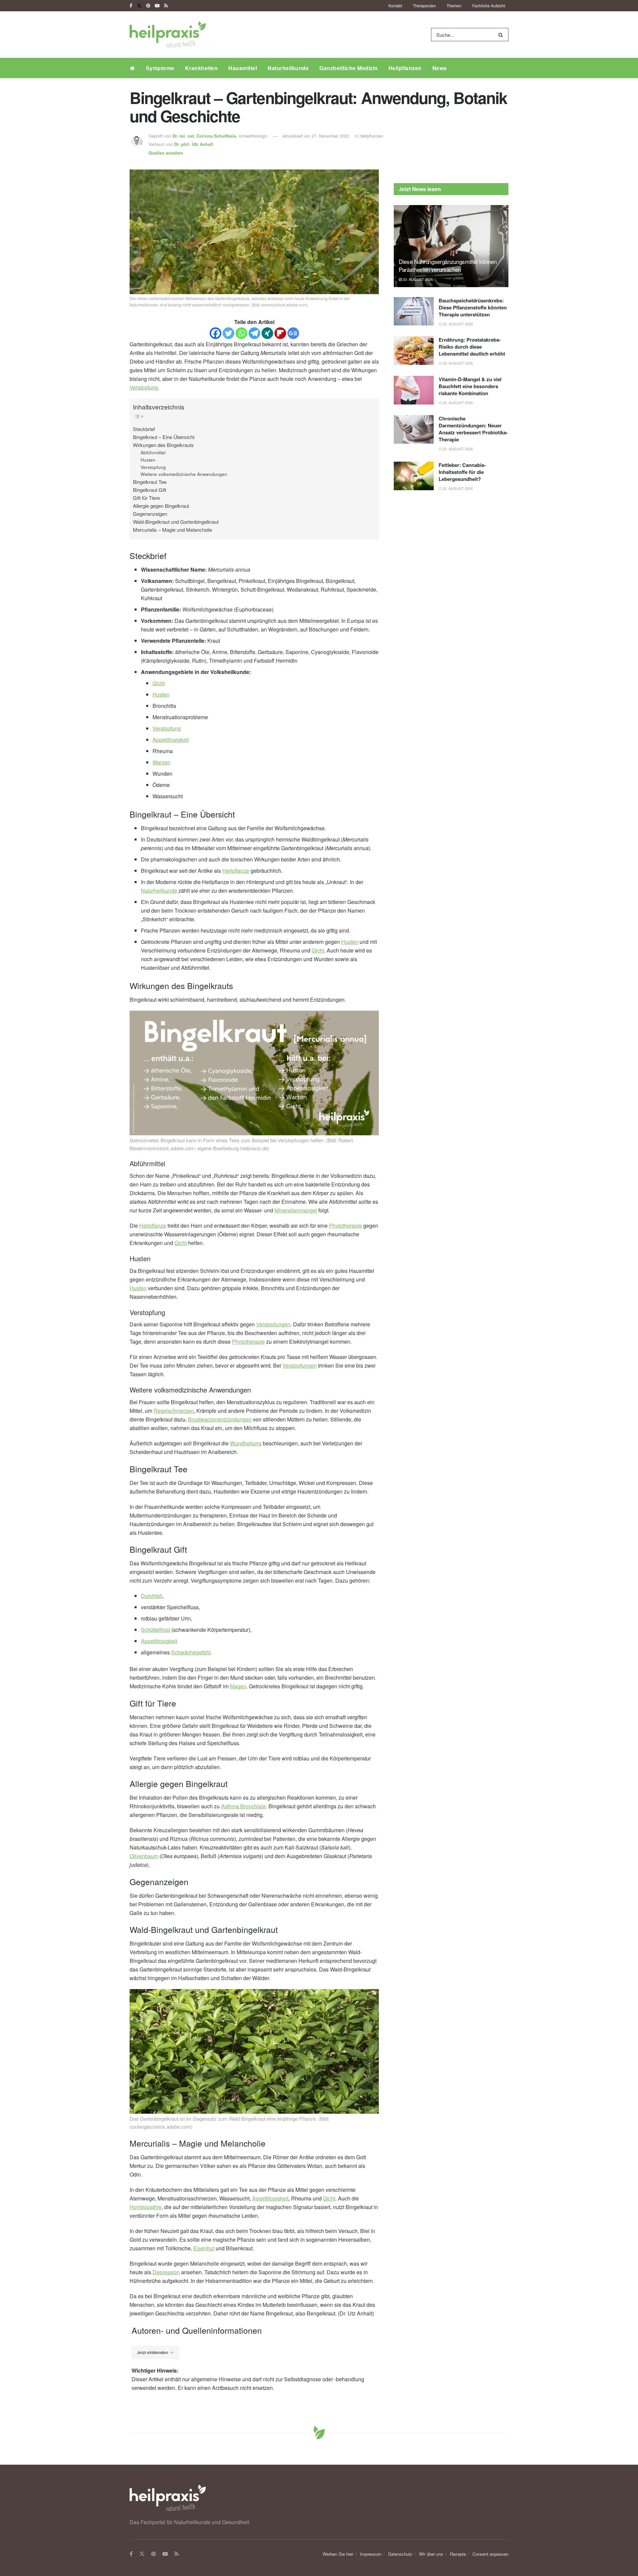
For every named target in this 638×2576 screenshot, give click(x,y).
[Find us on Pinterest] (148, 6)
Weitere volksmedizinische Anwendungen (184, 474)
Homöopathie (146, 2207)
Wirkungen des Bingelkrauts (163, 445)
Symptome (160, 68)
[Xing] (267, 333)
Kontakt (395, 5)
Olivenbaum (144, 1856)
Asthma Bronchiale (243, 1806)
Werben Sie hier (338, 2554)
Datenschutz (400, 2554)
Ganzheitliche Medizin (349, 68)
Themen (454, 5)
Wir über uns (431, 2554)
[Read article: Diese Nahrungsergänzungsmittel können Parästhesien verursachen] (451, 246)
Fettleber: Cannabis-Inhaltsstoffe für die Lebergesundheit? (462, 472)
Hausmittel (243, 68)
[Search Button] (502, 35)
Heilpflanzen (405, 68)
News (440, 68)
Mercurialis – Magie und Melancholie (172, 530)
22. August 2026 (457, 488)
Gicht (159, 683)
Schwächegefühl (191, 1652)
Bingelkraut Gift (150, 490)
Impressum (371, 2554)
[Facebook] (215, 333)
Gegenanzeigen (150, 514)
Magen (238, 1686)
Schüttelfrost (156, 1630)
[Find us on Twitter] (139, 6)
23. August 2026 (417, 279)
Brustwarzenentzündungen (220, 1419)
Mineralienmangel (296, 1210)
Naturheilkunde (288, 68)
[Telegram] (254, 333)
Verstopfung (144, 387)
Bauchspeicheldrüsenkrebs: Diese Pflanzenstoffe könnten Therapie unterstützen (473, 307)
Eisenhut (204, 2248)
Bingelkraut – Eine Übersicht (164, 437)
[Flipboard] (280, 333)
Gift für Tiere (146, 498)
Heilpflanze (236, 871)
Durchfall (152, 1596)
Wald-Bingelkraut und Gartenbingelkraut (176, 522)
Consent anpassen (490, 2554)
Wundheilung (246, 1443)
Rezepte (458, 2554)
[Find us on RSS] (166, 6)
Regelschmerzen (174, 1411)
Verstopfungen (273, 1324)
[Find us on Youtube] (157, 6)
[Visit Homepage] (168, 35)
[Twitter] (228, 333)
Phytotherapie (345, 1226)
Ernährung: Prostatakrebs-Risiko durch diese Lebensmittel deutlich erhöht (472, 347)
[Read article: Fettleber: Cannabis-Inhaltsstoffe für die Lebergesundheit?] (414, 476)
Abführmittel (153, 452)
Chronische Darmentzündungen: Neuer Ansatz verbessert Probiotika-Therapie (473, 429)
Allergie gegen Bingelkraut (161, 506)
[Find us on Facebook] (131, 6)
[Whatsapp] (241, 333)
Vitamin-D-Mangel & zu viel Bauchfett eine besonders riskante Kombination (470, 386)
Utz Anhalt (194, 144)
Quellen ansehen (166, 153)
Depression (166, 2272)
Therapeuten (424, 5)
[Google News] (293, 333)
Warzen (161, 762)
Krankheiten (202, 68)
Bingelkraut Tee (150, 482)
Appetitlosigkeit (171, 740)
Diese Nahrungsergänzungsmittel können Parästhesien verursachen (448, 265)
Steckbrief (144, 429)
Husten (148, 460)
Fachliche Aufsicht (489, 5)
